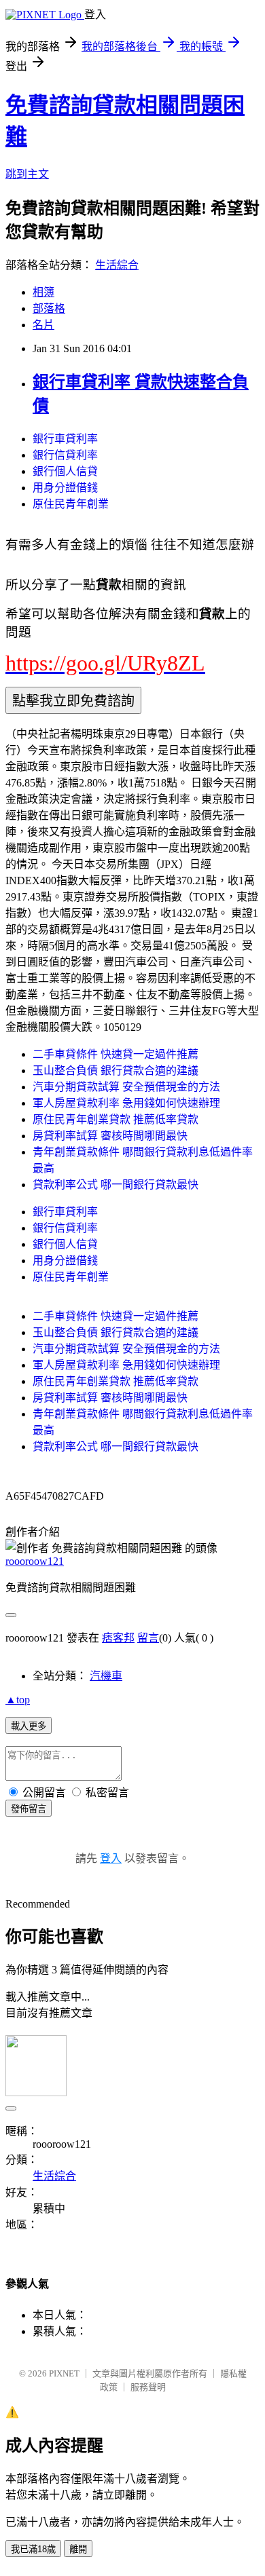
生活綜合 (117, 265)
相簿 (43, 292)
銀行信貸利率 (65, 455)
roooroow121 (35, 1561)
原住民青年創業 (71, 504)
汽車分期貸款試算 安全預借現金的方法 (126, 1087)
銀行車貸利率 (65, 439)
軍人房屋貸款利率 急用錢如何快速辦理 (126, 1103)
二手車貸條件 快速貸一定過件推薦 (116, 1054)
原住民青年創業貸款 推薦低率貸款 (116, 1119)
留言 (148, 1638)
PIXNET (64, 2373)
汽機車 (106, 1676)
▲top (18, 1700)
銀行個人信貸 (65, 471)
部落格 (49, 308)
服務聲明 (148, 2387)
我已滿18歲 (33, 2549)
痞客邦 (118, 1638)
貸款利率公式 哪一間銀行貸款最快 (116, 1185)
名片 (43, 325)
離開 (78, 2549)
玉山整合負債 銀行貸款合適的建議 (116, 1071)
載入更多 (29, 1726)
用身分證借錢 (65, 488)
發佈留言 (29, 1809)
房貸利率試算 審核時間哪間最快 (110, 1136)
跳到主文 (27, 174)
